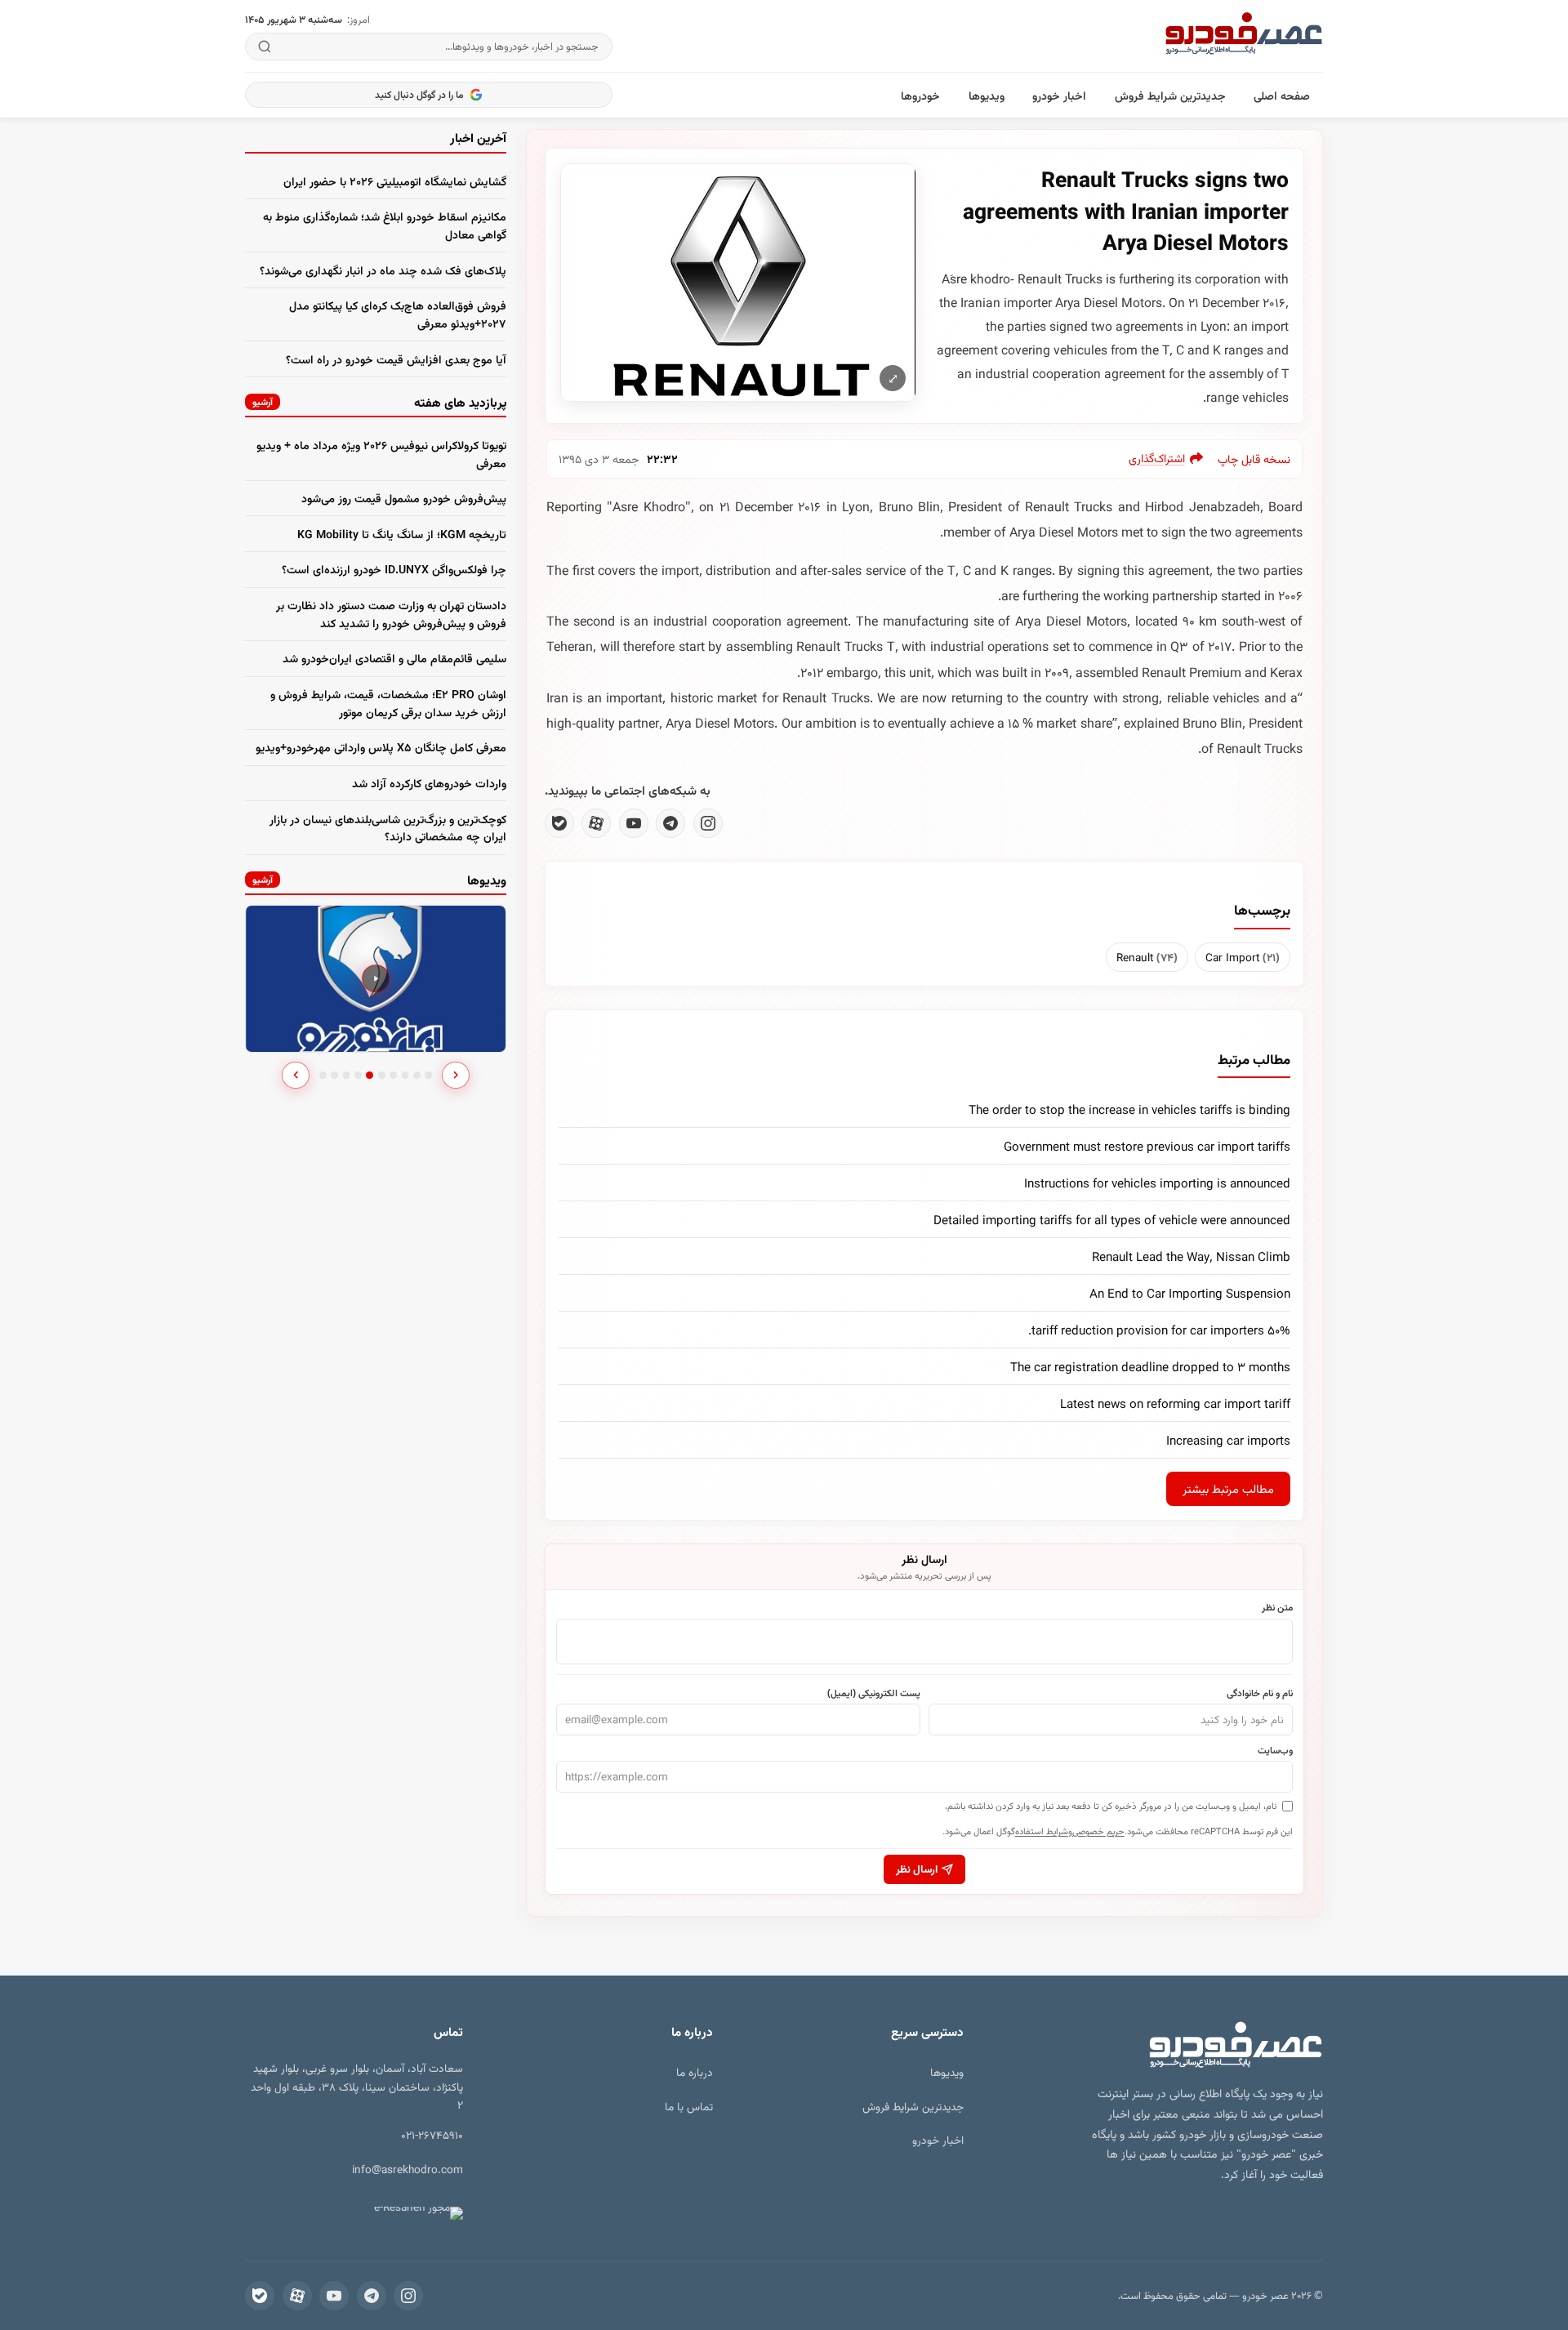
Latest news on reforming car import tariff (1175, 1403)
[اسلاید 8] (405, 1075)
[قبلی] (296, 1076)
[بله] (559, 823)
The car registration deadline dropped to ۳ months (1150, 1366)
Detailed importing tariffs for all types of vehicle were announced (1112, 1219)
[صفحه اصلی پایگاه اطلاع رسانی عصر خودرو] (1244, 36)
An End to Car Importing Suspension (1190, 1293)
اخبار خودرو (1059, 95)
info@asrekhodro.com (408, 2169)
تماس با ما (689, 2106)
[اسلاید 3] (347, 1075)
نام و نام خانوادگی (1260, 1692)
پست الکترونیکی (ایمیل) (874, 1692)
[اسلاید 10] (428, 1075)
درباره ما (695, 2072)
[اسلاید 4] (358, 1075)
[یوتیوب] (634, 823)
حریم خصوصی (1098, 1831)
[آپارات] (596, 823)
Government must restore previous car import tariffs (1147, 1146)
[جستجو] (265, 47)
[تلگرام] (670, 823)
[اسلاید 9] (417, 1075)
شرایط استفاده (1042, 1831)
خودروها (920, 95)
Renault (1147, 957)
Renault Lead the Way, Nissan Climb (1191, 1256)
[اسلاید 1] (323, 1075)
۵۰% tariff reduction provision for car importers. (1159, 1330)
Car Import (1243, 957)
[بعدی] (456, 1076)
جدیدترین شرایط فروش (1170, 95)
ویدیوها (987, 95)
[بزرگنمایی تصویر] (738, 282)
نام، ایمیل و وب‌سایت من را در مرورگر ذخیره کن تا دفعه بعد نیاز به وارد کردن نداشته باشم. (1111, 1805)
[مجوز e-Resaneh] (411, 2213)
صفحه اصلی (1282, 95)
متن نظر (1277, 1606)
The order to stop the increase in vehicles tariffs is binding (1129, 1109)
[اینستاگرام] (708, 823)
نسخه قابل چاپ (1254, 459)
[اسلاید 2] (334, 1075)
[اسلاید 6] (382, 1075)
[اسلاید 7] (393, 1075)
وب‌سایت (1275, 1749)
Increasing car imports (1228, 1440)
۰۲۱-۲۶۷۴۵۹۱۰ (432, 2134)
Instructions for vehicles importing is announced (1157, 1183)
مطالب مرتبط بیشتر (1228, 1488)
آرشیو (263, 401)
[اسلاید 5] (370, 1075)
